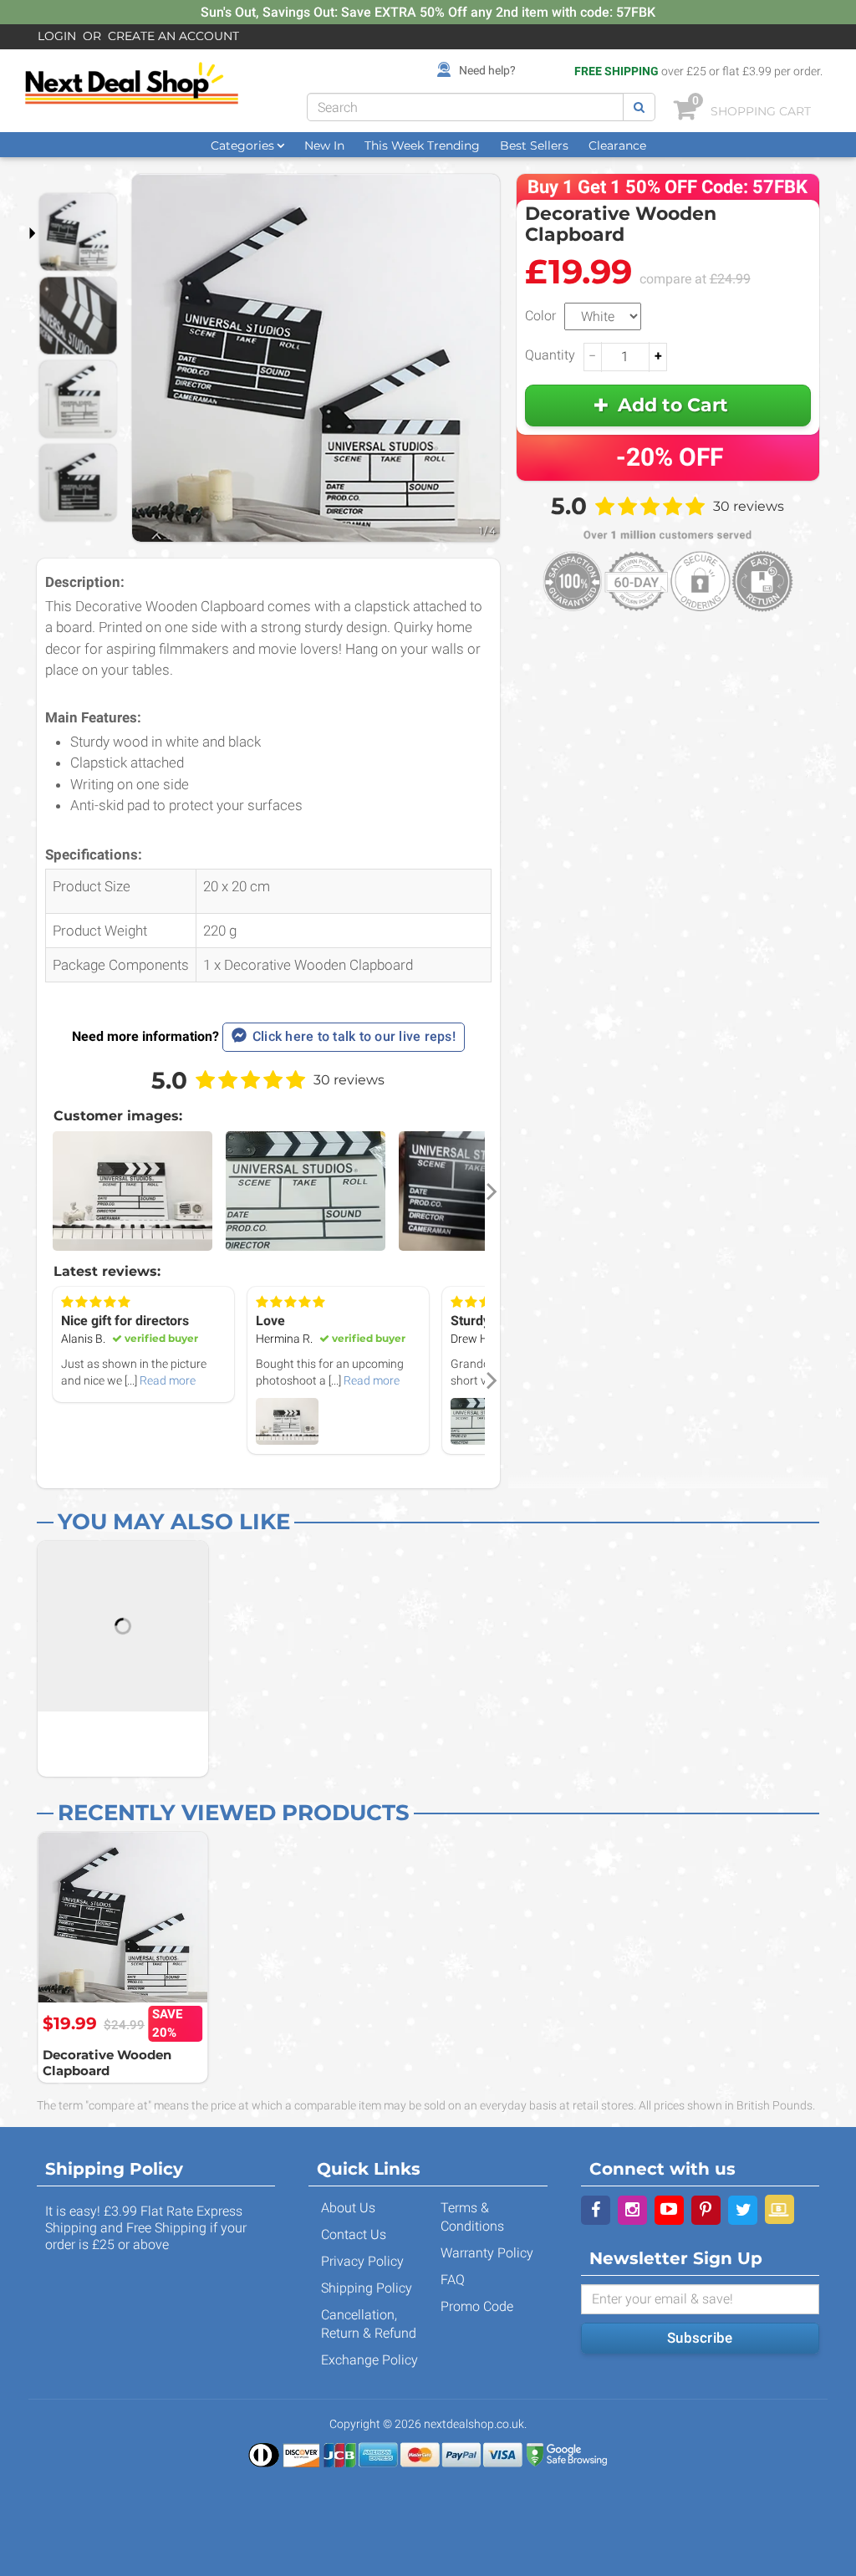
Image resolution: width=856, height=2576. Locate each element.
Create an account (173, 36)
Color (540, 316)
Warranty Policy (487, 2253)
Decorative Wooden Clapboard (107, 2063)
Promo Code (477, 2306)
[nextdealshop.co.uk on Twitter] (743, 2210)
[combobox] (465, 107)
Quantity (550, 355)
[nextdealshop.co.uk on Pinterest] (706, 2210)
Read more (168, 1380)
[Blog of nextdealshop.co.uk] (780, 2209)
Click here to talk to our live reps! (354, 1036)
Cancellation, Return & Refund (369, 2324)
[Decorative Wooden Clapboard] (123, 1917)
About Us (348, 2208)
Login (57, 36)
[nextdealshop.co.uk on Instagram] (632, 2210)
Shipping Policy (367, 2288)
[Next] (491, 1192)
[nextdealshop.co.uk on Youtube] (669, 2210)
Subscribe (700, 2338)
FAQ (453, 2280)
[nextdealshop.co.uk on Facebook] (596, 2210)
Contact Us (354, 2234)
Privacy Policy (362, 2261)
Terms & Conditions (472, 2217)
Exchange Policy (369, 2360)
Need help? (487, 70)
